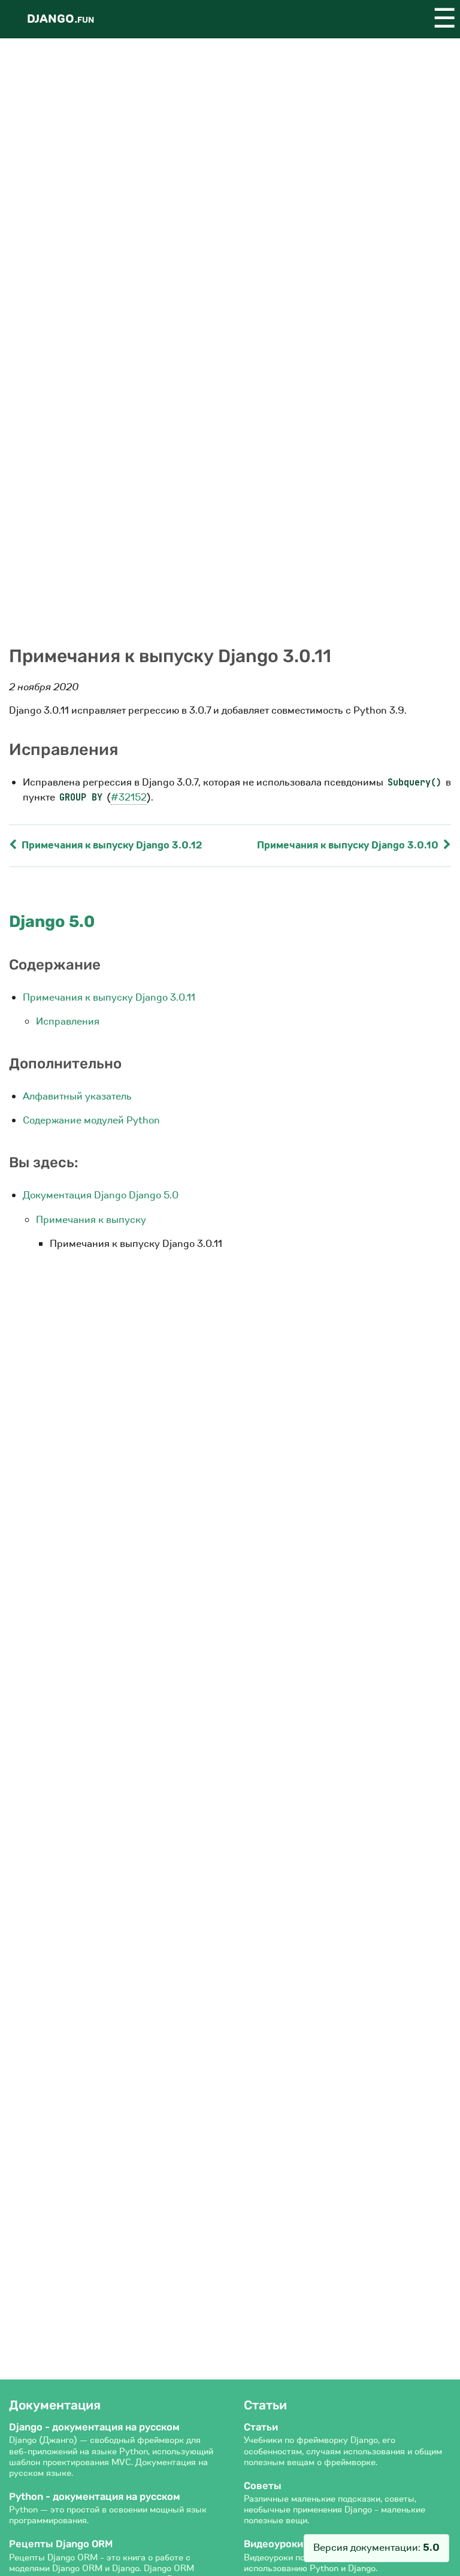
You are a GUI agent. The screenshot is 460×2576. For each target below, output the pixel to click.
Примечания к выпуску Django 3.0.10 (349, 845)
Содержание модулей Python (91, 1120)
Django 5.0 (52, 922)
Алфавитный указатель (77, 1096)
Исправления (68, 1021)
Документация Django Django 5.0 (101, 1195)
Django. (60, 19)
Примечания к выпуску (91, 1220)
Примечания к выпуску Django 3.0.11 (109, 997)
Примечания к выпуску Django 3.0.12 (111, 845)
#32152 (129, 797)
